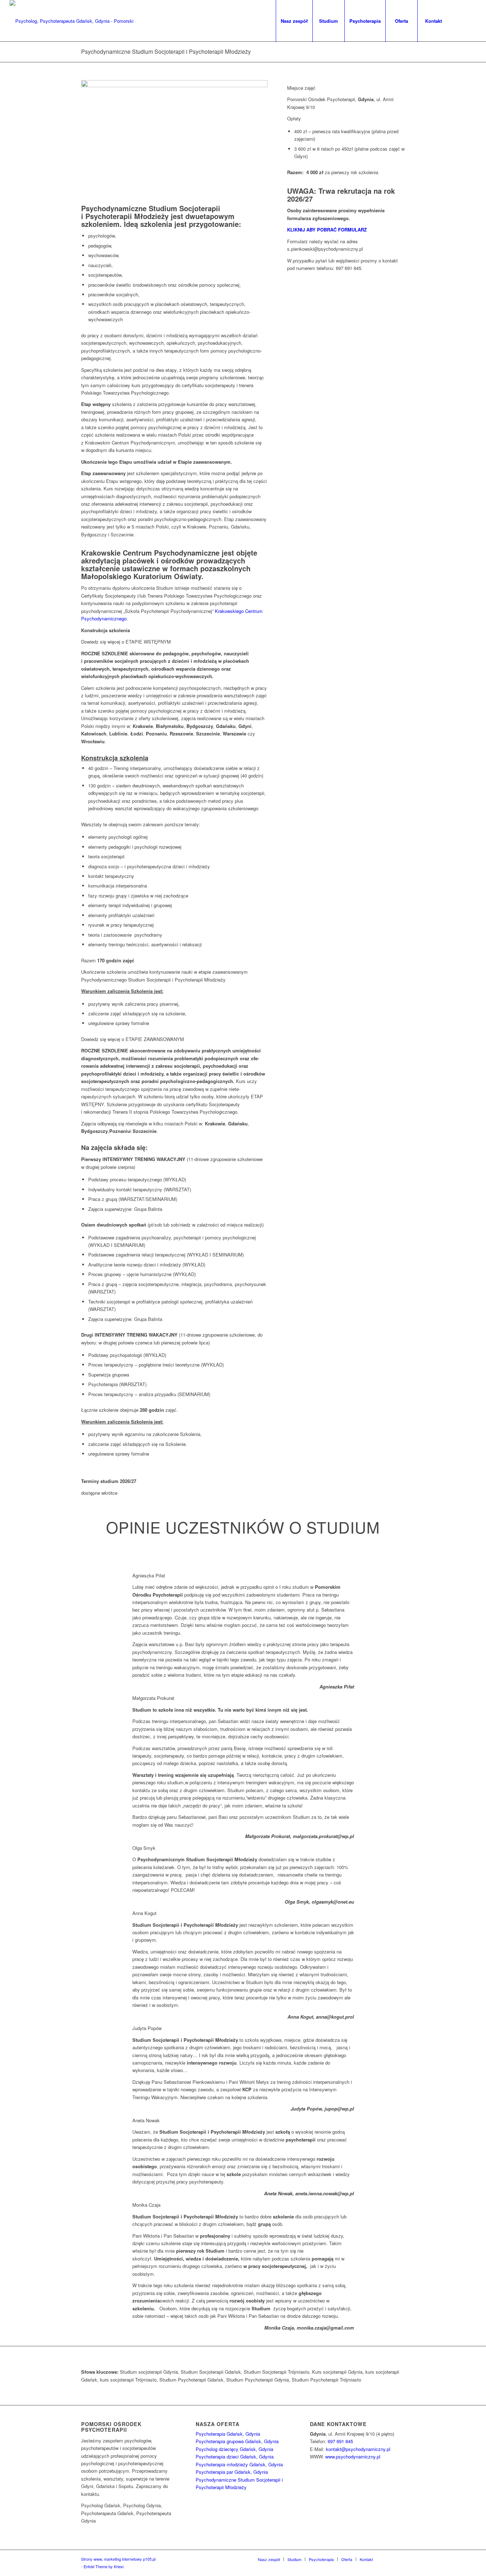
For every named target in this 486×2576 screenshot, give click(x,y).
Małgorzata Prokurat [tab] (153, 1698)
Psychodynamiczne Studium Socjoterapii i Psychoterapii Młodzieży (166, 51)
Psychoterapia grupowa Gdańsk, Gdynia (237, 2441)
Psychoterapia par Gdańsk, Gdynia (232, 2472)
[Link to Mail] (471, 21)
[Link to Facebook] (460, 21)
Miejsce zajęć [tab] (301, 88)
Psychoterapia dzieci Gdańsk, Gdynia (235, 2457)
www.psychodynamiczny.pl (353, 2457)
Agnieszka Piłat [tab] (149, 1575)
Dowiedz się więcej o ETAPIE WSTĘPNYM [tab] (126, 642)
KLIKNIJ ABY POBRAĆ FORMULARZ (328, 230)
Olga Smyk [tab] (144, 1848)
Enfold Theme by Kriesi (104, 2566)
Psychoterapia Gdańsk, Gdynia (228, 2434)
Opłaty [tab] (294, 118)
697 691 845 (340, 2441)
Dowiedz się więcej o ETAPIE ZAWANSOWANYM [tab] (133, 1039)
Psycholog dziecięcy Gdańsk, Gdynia (234, 2449)
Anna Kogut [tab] (144, 1913)
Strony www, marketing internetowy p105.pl (118, 2559)
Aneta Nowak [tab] (146, 2120)
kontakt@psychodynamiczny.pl (358, 2449)
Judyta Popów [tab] (147, 2028)
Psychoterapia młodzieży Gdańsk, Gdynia (239, 2464)
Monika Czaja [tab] (146, 2205)
